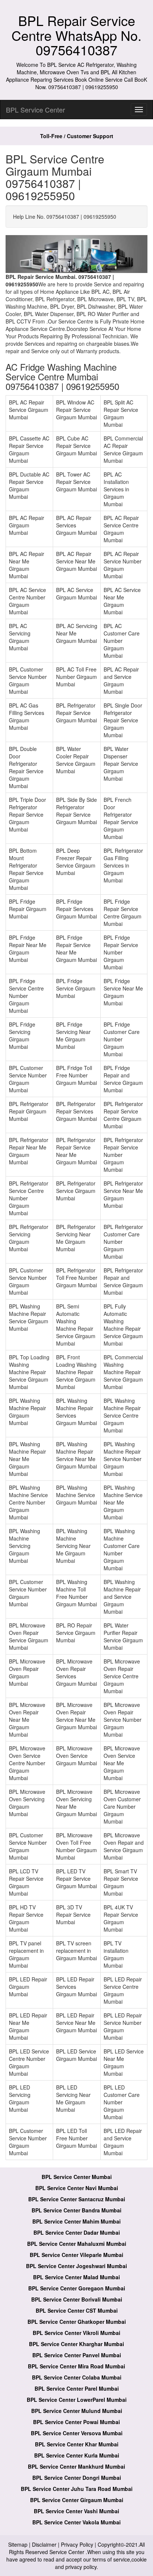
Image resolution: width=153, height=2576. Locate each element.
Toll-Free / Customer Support (77, 136)
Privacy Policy (77, 2544)
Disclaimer (44, 2544)
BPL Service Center (35, 110)
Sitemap (18, 2544)
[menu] (139, 110)
